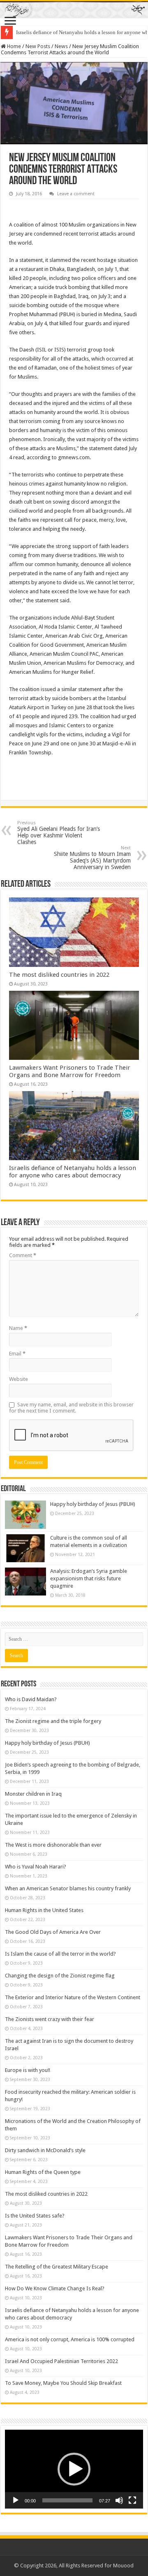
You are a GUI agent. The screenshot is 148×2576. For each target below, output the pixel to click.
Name (18, 1328)
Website (18, 1379)
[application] (74, 2469)
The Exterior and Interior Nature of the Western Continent (73, 1997)
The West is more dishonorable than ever (53, 1845)
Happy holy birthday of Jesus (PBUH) (93, 1504)
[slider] (67, 2500)
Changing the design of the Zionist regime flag (60, 1976)
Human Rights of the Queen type (43, 2172)
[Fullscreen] (132, 2500)
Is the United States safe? (35, 2216)
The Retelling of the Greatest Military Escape (57, 2267)
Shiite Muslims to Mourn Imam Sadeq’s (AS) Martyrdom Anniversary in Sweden (92, 858)
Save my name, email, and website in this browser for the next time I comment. (71, 1408)
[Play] (16, 2500)
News (61, 46)
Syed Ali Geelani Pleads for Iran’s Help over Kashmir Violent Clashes (59, 833)
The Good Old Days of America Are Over (53, 1932)
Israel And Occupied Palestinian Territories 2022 (61, 2361)
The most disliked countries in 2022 (59, 975)
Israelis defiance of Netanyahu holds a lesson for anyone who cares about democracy (73, 1172)
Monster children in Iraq (33, 1794)
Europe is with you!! (28, 2070)
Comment (23, 1255)
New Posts (38, 46)
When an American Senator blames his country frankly (68, 1888)
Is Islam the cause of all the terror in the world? (60, 1954)
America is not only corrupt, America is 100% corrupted (70, 2339)
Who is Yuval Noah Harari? (36, 1867)
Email (17, 1354)
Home (13, 46)
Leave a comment (76, 194)
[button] (74, 2469)
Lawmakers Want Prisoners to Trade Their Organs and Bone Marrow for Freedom (70, 1071)
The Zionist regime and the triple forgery (53, 1721)
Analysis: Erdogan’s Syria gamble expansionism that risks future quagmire (89, 1578)
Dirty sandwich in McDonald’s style (45, 2150)
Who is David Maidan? (31, 1699)
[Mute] (119, 2500)
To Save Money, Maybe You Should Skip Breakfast (63, 2383)
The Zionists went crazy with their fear (50, 2019)
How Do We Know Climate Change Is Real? (55, 2288)
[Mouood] (74, 9)
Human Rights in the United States (44, 1910)
